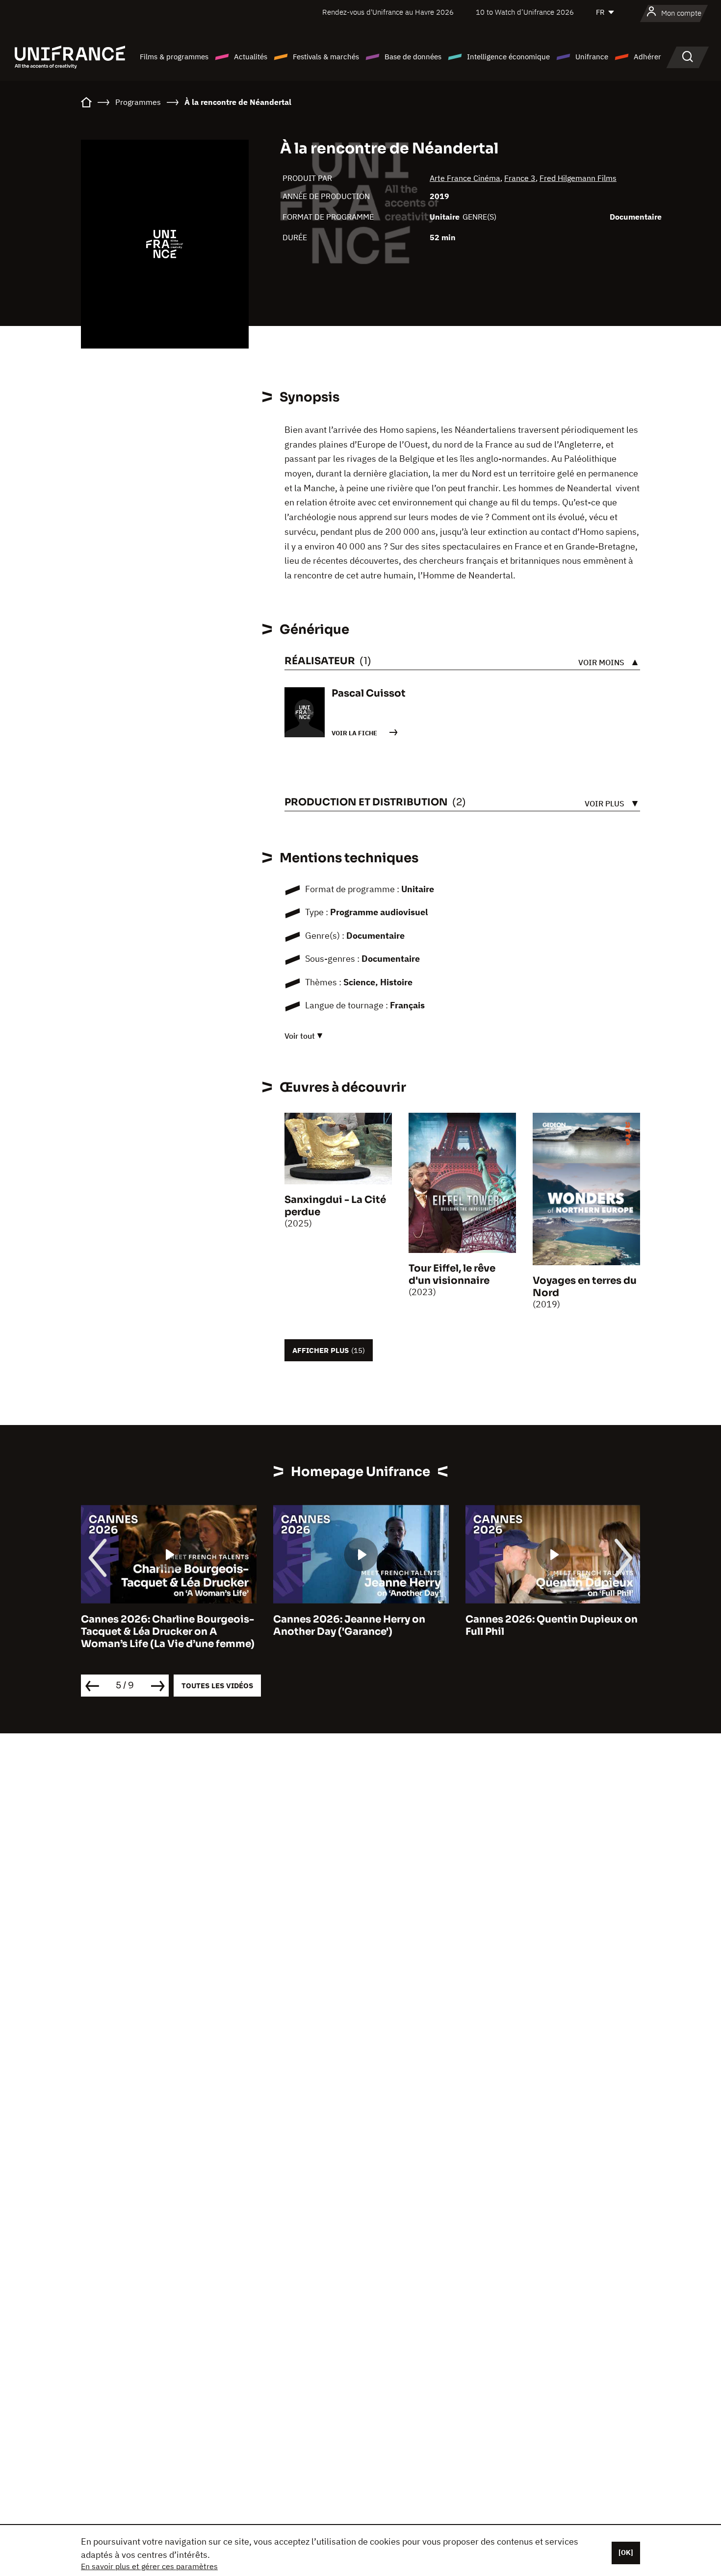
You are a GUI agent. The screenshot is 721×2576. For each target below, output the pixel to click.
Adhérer (647, 57)
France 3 (520, 178)
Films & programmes (174, 57)
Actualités (251, 57)
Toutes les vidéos (217, 1686)
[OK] (626, 2552)
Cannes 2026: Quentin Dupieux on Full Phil (552, 1626)
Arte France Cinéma (465, 178)
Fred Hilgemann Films (578, 178)
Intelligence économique (508, 57)
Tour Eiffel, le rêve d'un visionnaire (452, 1275)
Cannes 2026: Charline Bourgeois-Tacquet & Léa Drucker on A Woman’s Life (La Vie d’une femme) (168, 1632)
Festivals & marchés (326, 57)
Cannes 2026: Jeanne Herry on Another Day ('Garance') (349, 1626)
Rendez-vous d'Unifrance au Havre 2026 (388, 12)
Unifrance (592, 57)
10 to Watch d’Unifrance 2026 (525, 12)
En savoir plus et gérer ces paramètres (149, 2566)
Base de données (413, 57)
